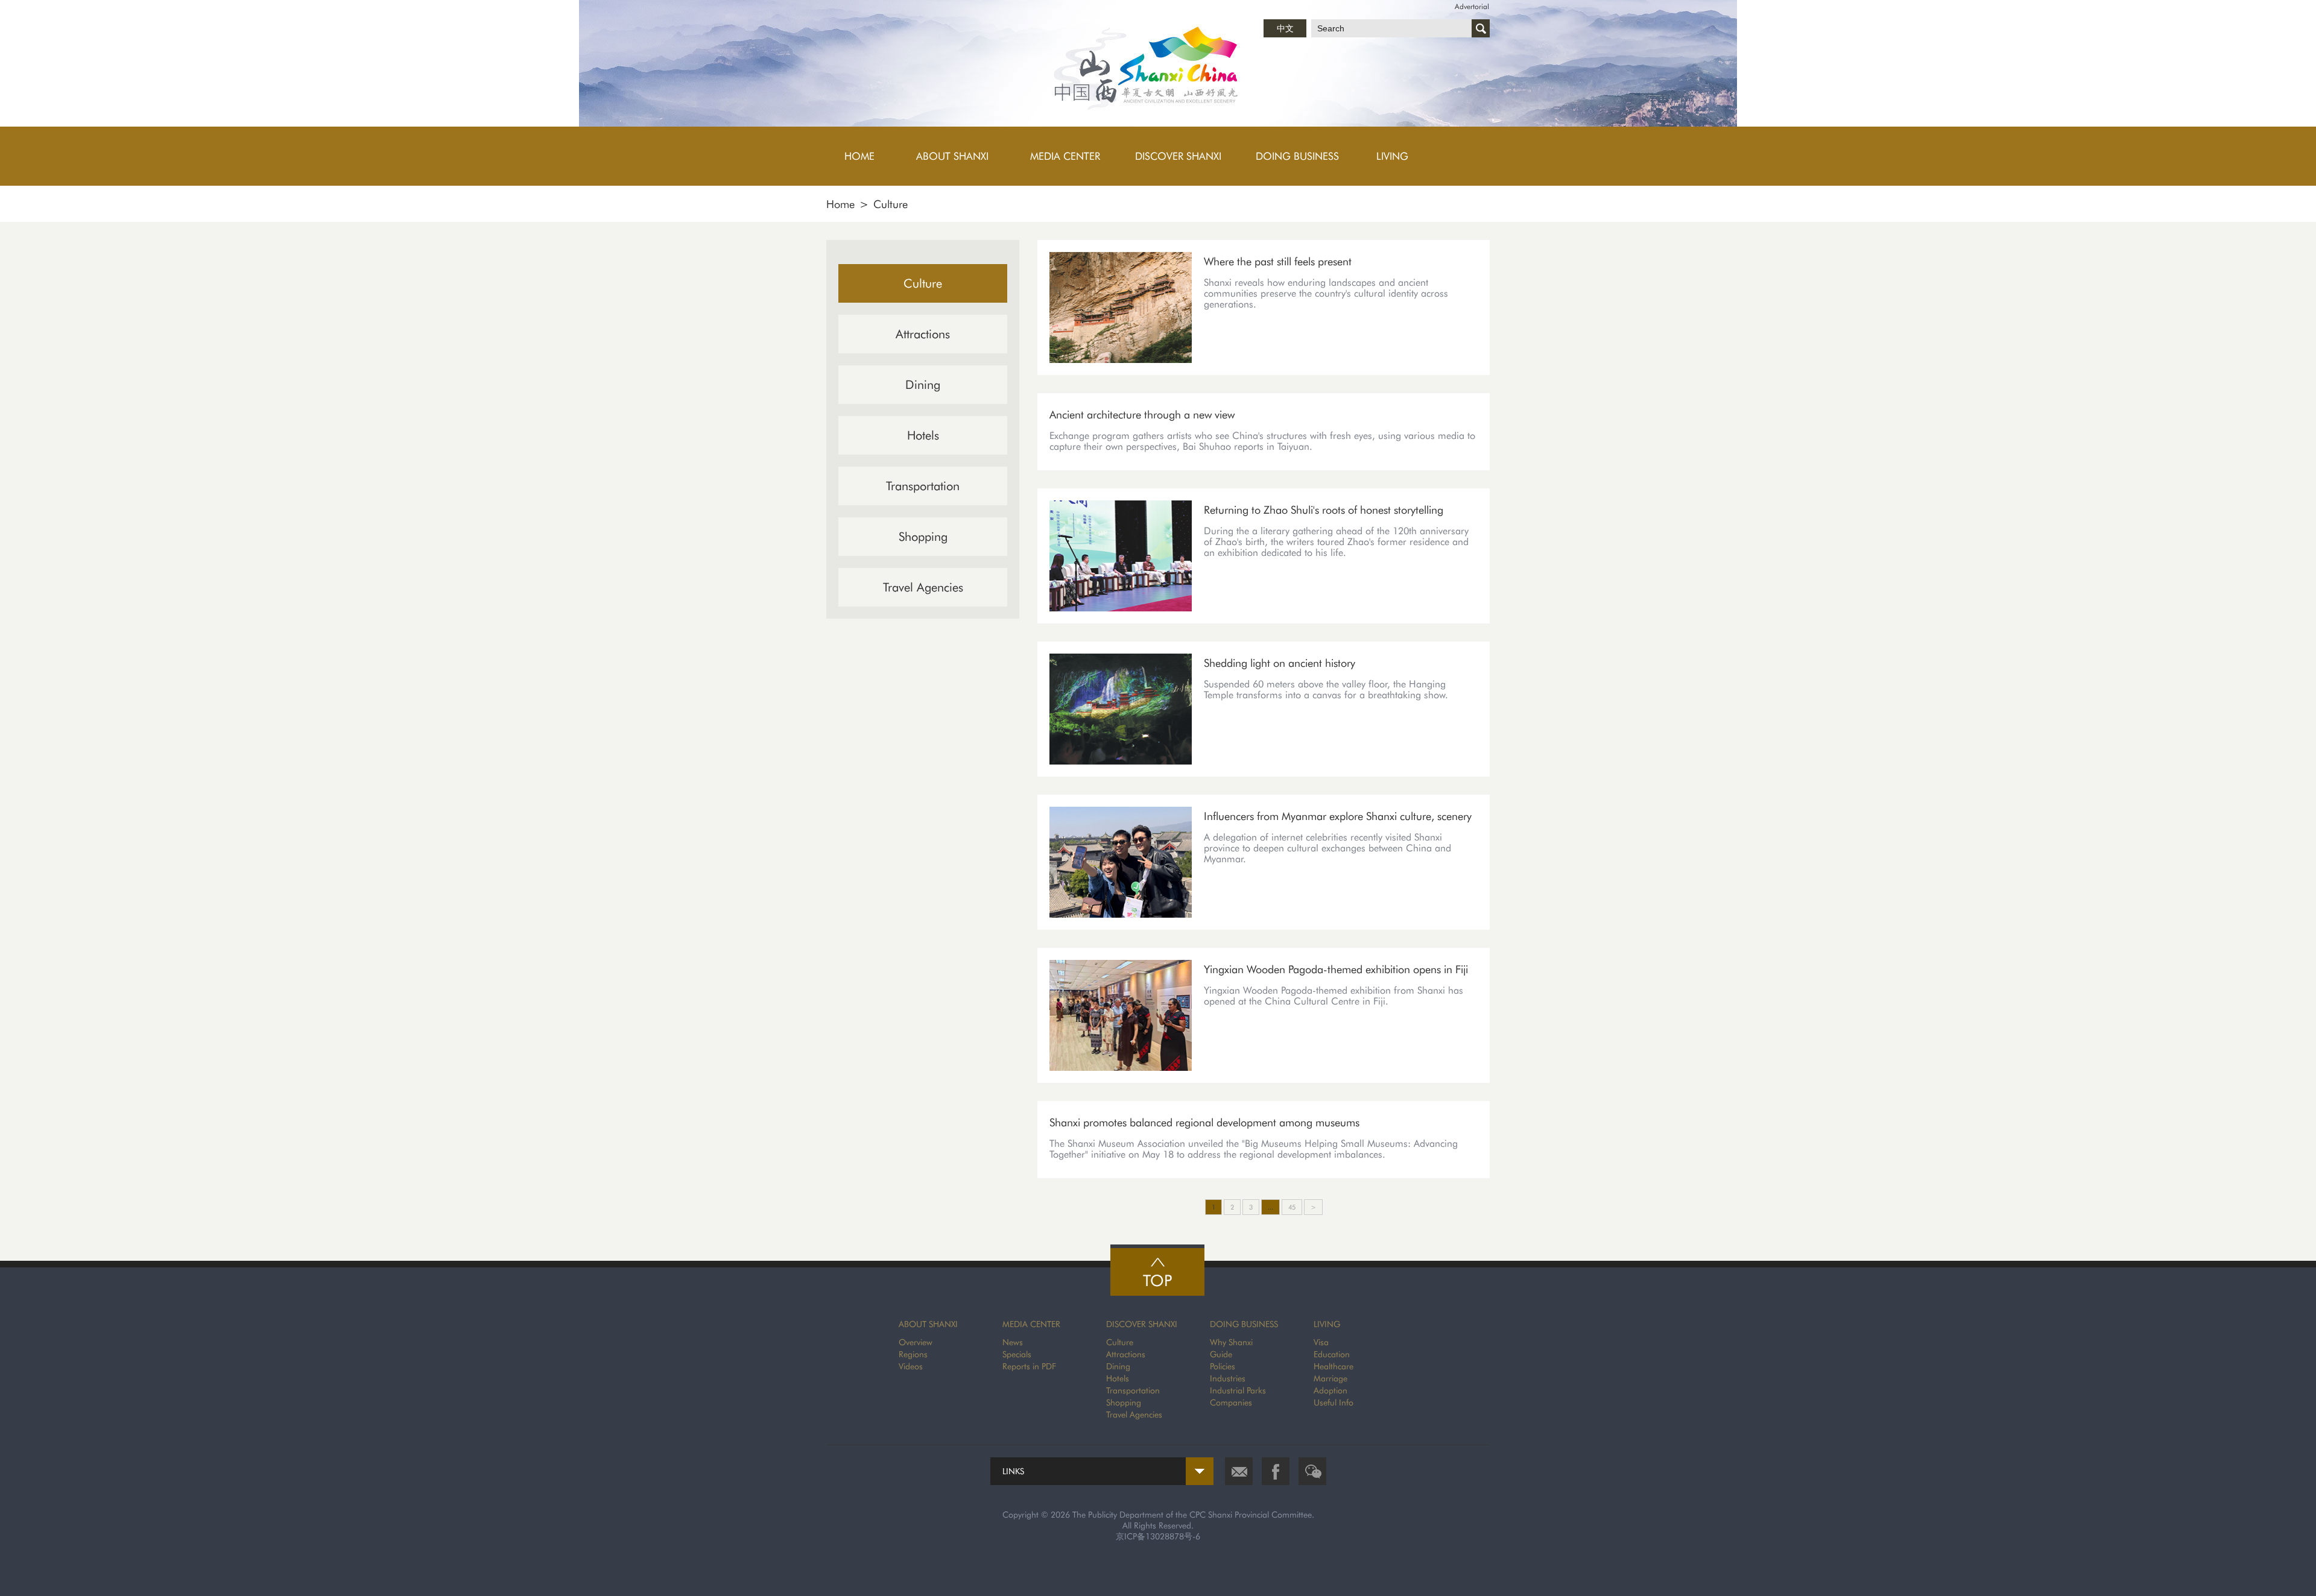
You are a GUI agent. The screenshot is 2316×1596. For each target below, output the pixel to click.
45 (1292, 1207)
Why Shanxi (1231, 1342)
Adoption (1330, 1390)
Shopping (923, 537)
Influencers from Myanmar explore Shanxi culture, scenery (1338, 816)
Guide (1221, 1354)
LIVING (1327, 1324)
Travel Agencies (923, 587)
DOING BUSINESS (1244, 1324)
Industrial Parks (1238, 1390)
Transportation (923, 486)
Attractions (923, 334)
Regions (913, 1354)
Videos (911, 1366)
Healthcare (1334, 1366)
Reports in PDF (1029, 1366)
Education (1332, 1354)
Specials (1017, 1354)
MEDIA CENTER (1031, 1324)
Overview (916, 1342)
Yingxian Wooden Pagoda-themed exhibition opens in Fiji (1336, 969)
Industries (1228, 1378)
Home (840, 204)
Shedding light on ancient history (1280, 663)
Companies (1231, 1402)
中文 (1285, 28)
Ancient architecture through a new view (1142, 415)
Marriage (1330, 1378)
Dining (923, 385)
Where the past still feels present (1278, 261)
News (1013, 1342)
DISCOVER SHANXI (1142, 1324)
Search (1481, 28)
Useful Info (1334, 1402)
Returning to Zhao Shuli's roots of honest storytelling (1324, 510)
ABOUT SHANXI (928, 1324)
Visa (1321, 1342)
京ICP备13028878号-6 (1158, 1536)
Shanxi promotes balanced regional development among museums (1204, 1122)
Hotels (923, 435)
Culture (891, 204)
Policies (1223, 1366)
